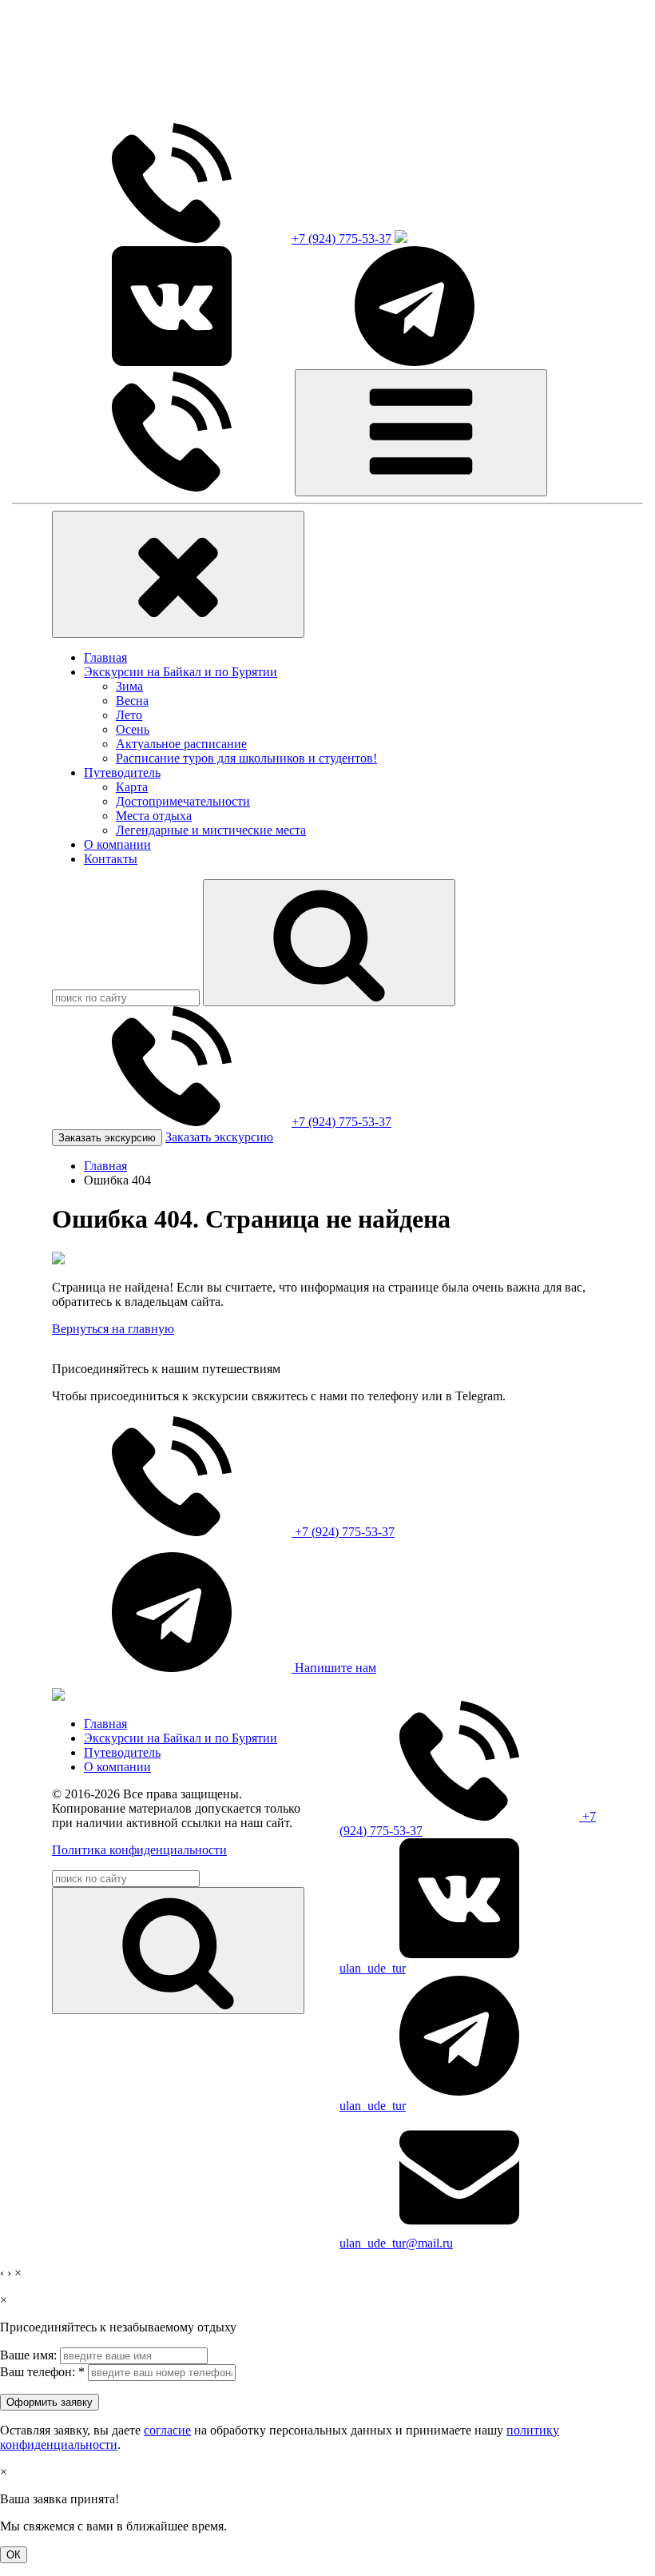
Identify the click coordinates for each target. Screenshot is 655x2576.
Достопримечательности (183, 801)
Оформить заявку (50, 2402)
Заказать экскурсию (107, 1138)
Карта (132, 787)
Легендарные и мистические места (211, 830)
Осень (133, 729)
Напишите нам (334, 1668)
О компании (117, 844)
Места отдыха (154, 816)
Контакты (111, 859)
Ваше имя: (28, 2355)
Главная (105, 657)
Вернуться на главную (113, 1329)
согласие (167, 2430)
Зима (129, 686)
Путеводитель (122, 772)
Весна (132, 701)
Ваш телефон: (42, 2372)
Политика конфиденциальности (139, 1850)
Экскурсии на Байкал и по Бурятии (181, 672)
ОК (14, 2555)
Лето (129, 715)
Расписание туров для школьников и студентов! (246, 758)
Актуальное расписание (181, 744)
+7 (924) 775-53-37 (341, 239)
